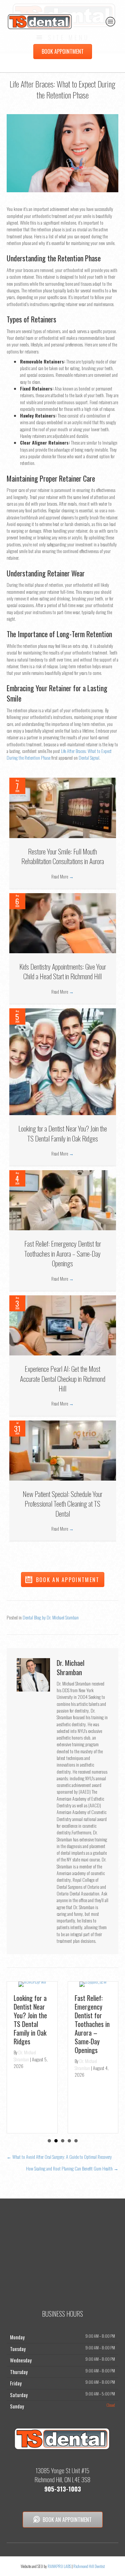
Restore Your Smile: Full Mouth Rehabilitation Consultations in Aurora (63, 856)
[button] (63, 1580)
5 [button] (76, 2141)
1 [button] (49, 2141)
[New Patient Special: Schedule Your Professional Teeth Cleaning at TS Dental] (63, 1450)
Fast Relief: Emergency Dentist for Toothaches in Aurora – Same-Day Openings (63, 1253)
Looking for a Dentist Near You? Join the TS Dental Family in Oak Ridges (63, 1133)
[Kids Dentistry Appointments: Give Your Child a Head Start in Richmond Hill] (63, 922)
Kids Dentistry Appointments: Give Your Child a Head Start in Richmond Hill (63, 971)
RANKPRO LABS (60, 2566)
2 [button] (56, 2141)
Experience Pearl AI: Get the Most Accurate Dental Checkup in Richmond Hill (63, 1378)
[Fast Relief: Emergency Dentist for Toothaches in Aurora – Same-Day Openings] (63, 1199)
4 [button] (69, 2141)
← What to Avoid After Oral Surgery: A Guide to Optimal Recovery (59, 2157)
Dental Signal (89, 757)
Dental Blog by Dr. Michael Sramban (51, 1617)
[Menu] (111, 21)
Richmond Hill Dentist (89, 2566)
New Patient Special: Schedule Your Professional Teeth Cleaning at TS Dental (62, 1504)
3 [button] (63, 2141)
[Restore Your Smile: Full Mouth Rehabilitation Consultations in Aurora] (63, 807)
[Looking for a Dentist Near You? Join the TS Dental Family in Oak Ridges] (63, 1061)
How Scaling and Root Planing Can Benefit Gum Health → (72, 2168)
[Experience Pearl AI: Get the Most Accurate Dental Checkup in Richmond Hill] (63, 1325)
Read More (62, 876)
